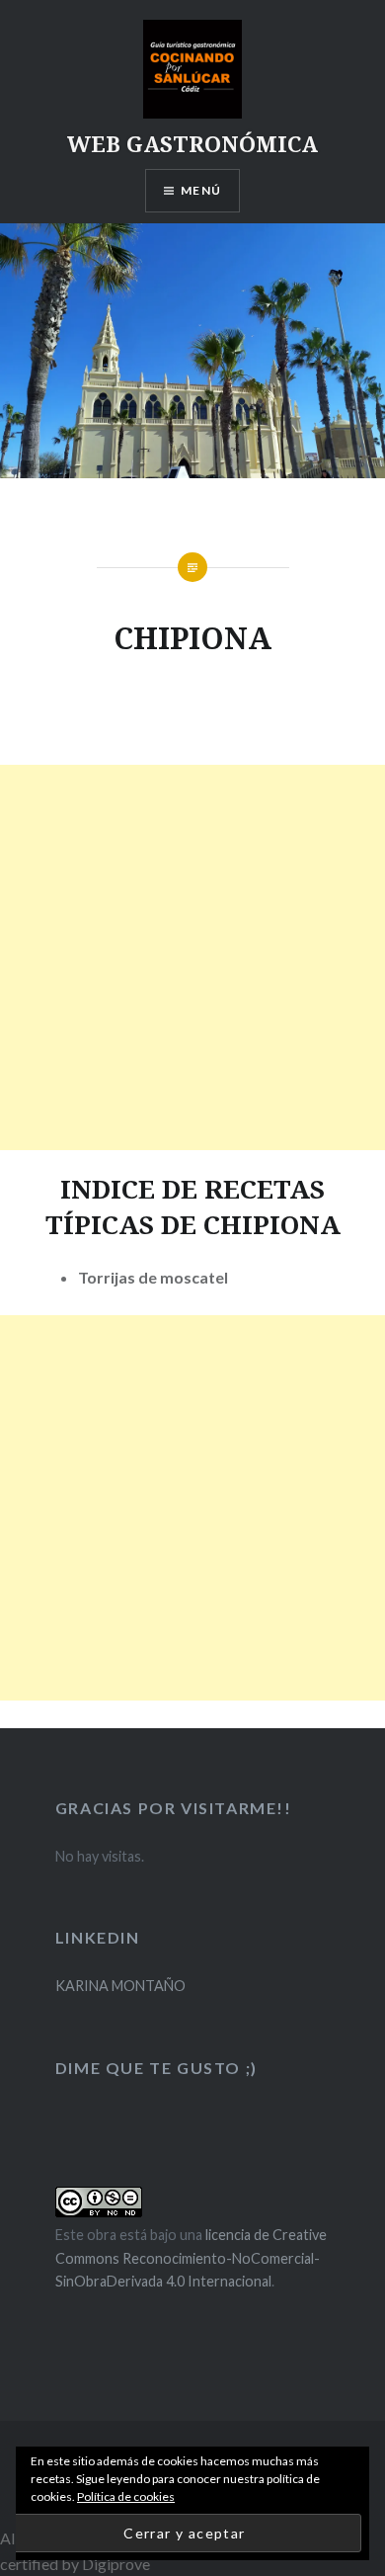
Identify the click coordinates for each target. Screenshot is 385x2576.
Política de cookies (126, 2496)
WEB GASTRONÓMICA (192, 143)
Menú (201, 190)
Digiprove (116, 2564)
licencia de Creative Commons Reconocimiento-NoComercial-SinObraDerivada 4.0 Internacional (191, 2258)
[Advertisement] (192, 957)
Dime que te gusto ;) (156, 2068)
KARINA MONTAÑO (120, 1986)
